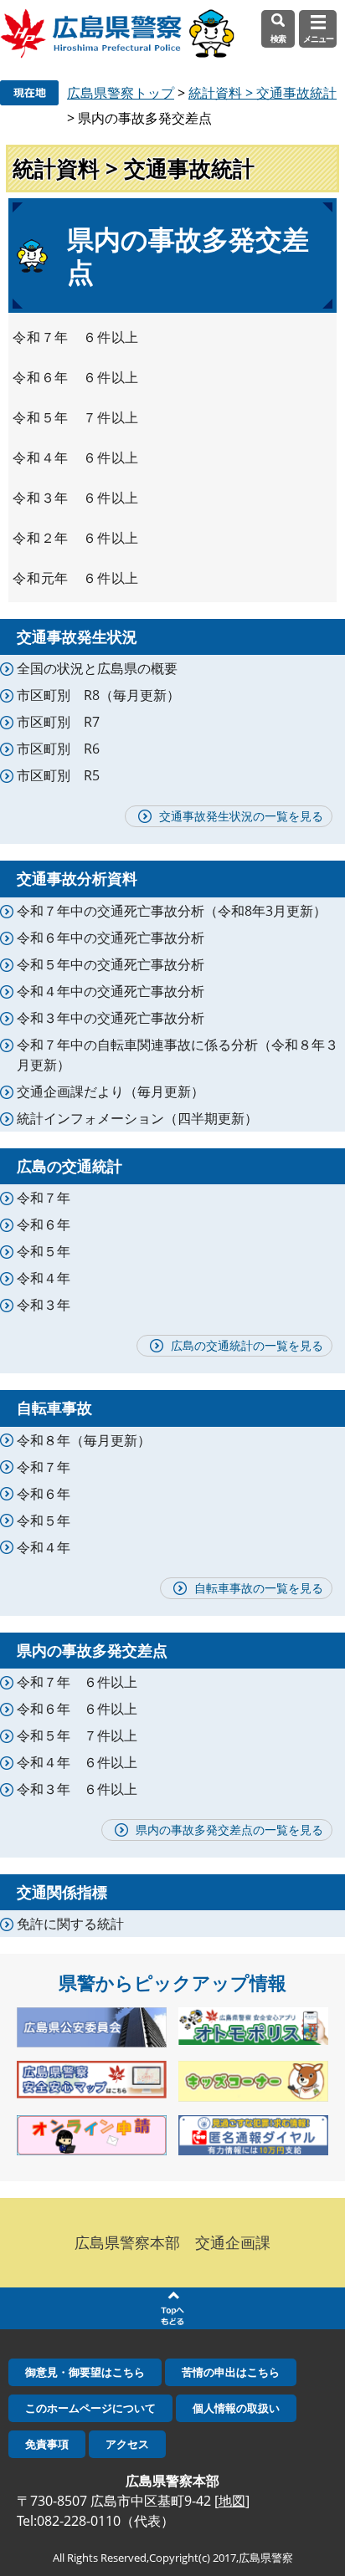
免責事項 (47, 2444)
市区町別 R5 (58, 775)
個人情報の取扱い (236, 2408)
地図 (232, 2501)
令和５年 (44, 1251)
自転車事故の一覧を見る (259, 1588)
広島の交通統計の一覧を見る (247, 1345)
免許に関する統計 (70, 1924)
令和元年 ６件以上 (76, 578)
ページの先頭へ (172, 2308)
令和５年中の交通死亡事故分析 (111, 964)
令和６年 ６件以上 (76, 377)
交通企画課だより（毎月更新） (111, 1091)
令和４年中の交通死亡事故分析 (111, 991)
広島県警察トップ (121, 93)
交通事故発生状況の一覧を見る (241, 816)
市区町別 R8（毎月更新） (98, 695)
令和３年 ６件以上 (76, 498)
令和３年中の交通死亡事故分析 (111, 1018)
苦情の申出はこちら (231, 2372)
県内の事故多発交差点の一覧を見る (229, 1830)
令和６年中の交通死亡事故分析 (111, 938)
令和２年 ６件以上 (76, 538)
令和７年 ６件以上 (76, 337)
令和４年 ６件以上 (76, 457)
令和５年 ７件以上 (76, 417)
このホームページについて (90, 2408)
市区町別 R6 (58, 749)
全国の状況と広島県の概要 (97, 668)
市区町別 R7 (58, 722)
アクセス (127, 2444)
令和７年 (44, 1198)
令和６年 (44, 1224)
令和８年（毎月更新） (84, 1440)
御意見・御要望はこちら (85, 2372)
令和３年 (44, 1305)
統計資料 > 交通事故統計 (263, 93)
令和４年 (44, 1278)
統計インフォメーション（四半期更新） (137, 1118)
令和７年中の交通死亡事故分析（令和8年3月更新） (172, 911)
